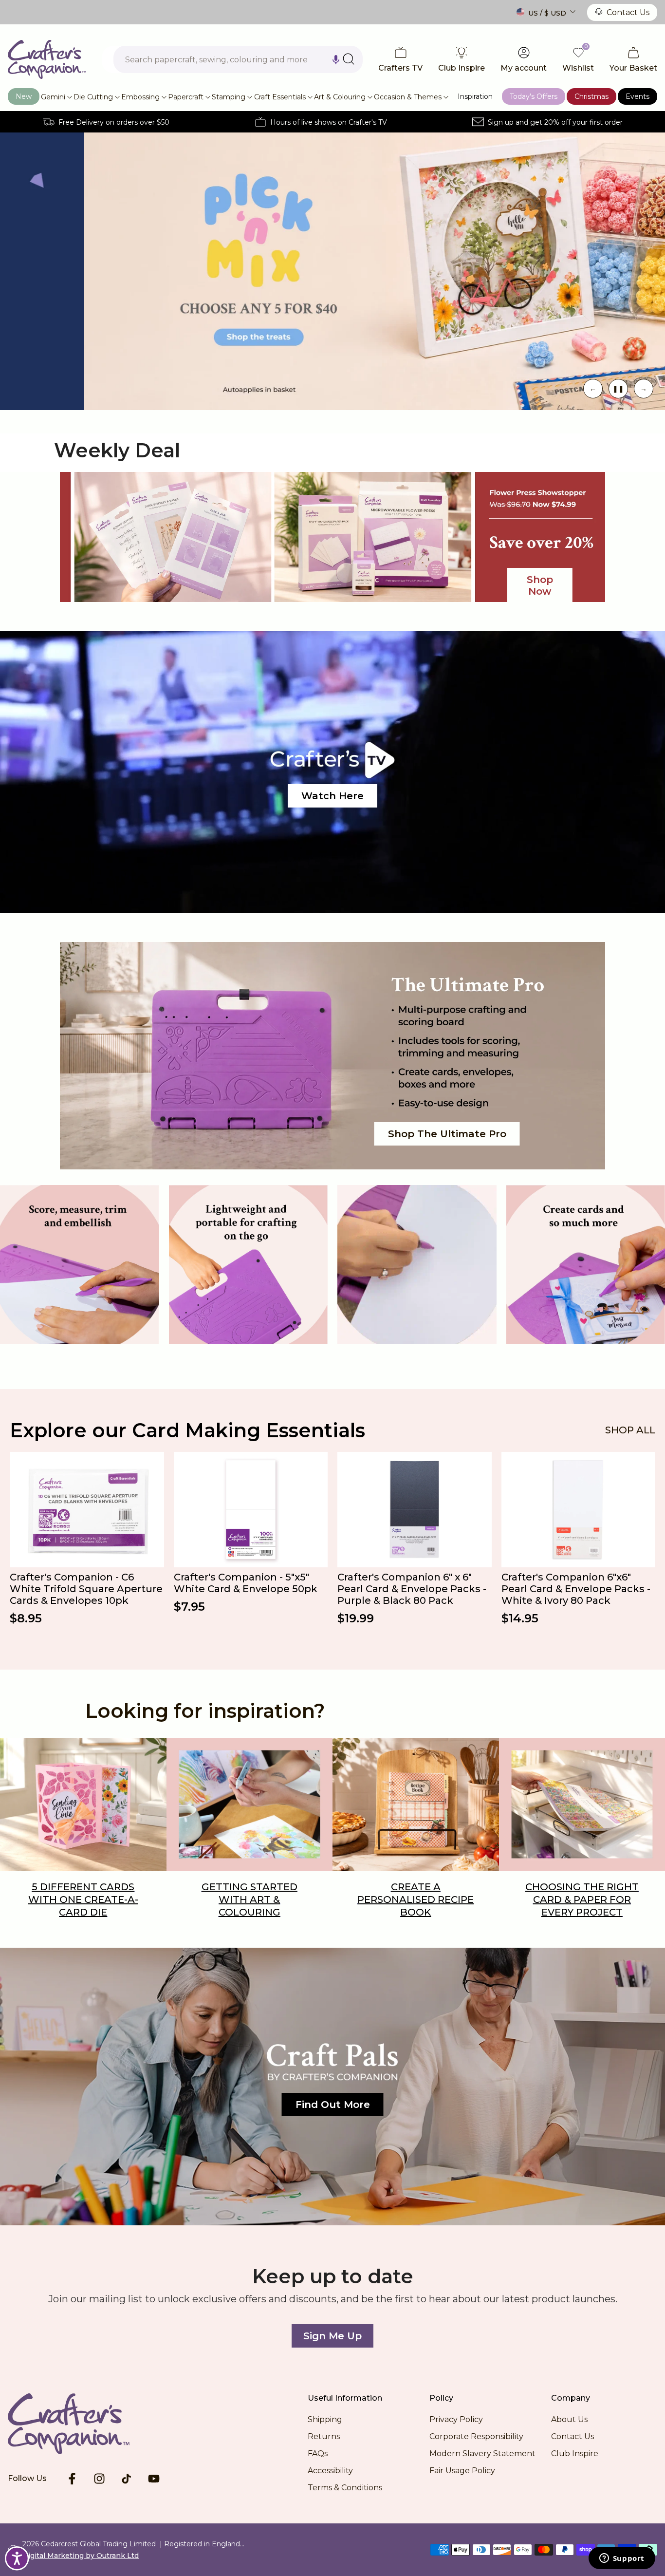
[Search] (349, 59)
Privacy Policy (456, 2419)
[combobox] (238, 59)
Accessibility (330, 2471)
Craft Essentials (280, 97)
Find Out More (333, 2105)
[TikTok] (127, 2479)
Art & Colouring (340, 97)
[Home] (84, 2424)
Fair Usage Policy (462, 2471)
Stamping (229, 97)
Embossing (140, 97)
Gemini (53, 97)
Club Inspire (575, 2454)
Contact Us (628, 12)
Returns (324, 2436)
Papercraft (186, 97)
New (24, 96)
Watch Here (332, 796)
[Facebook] (72, 2479)
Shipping (325, 2419)
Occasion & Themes (408, 97)
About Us (569, 2419)
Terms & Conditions (345, 2488)
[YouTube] (154, 2479)
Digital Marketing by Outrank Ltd (81, 2556)
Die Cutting (93, 97)
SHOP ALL (630, 1430)
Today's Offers (534, 96)
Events (637, 96)
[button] (336, 59)
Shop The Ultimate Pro (447, 1134)
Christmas (591, 96)
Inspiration (475, 96)
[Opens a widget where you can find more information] (622, 2559)
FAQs (318, 2454)
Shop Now (540, 585)
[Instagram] (99, 2479)
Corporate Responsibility (476, 2436)
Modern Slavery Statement (482, 2454)
